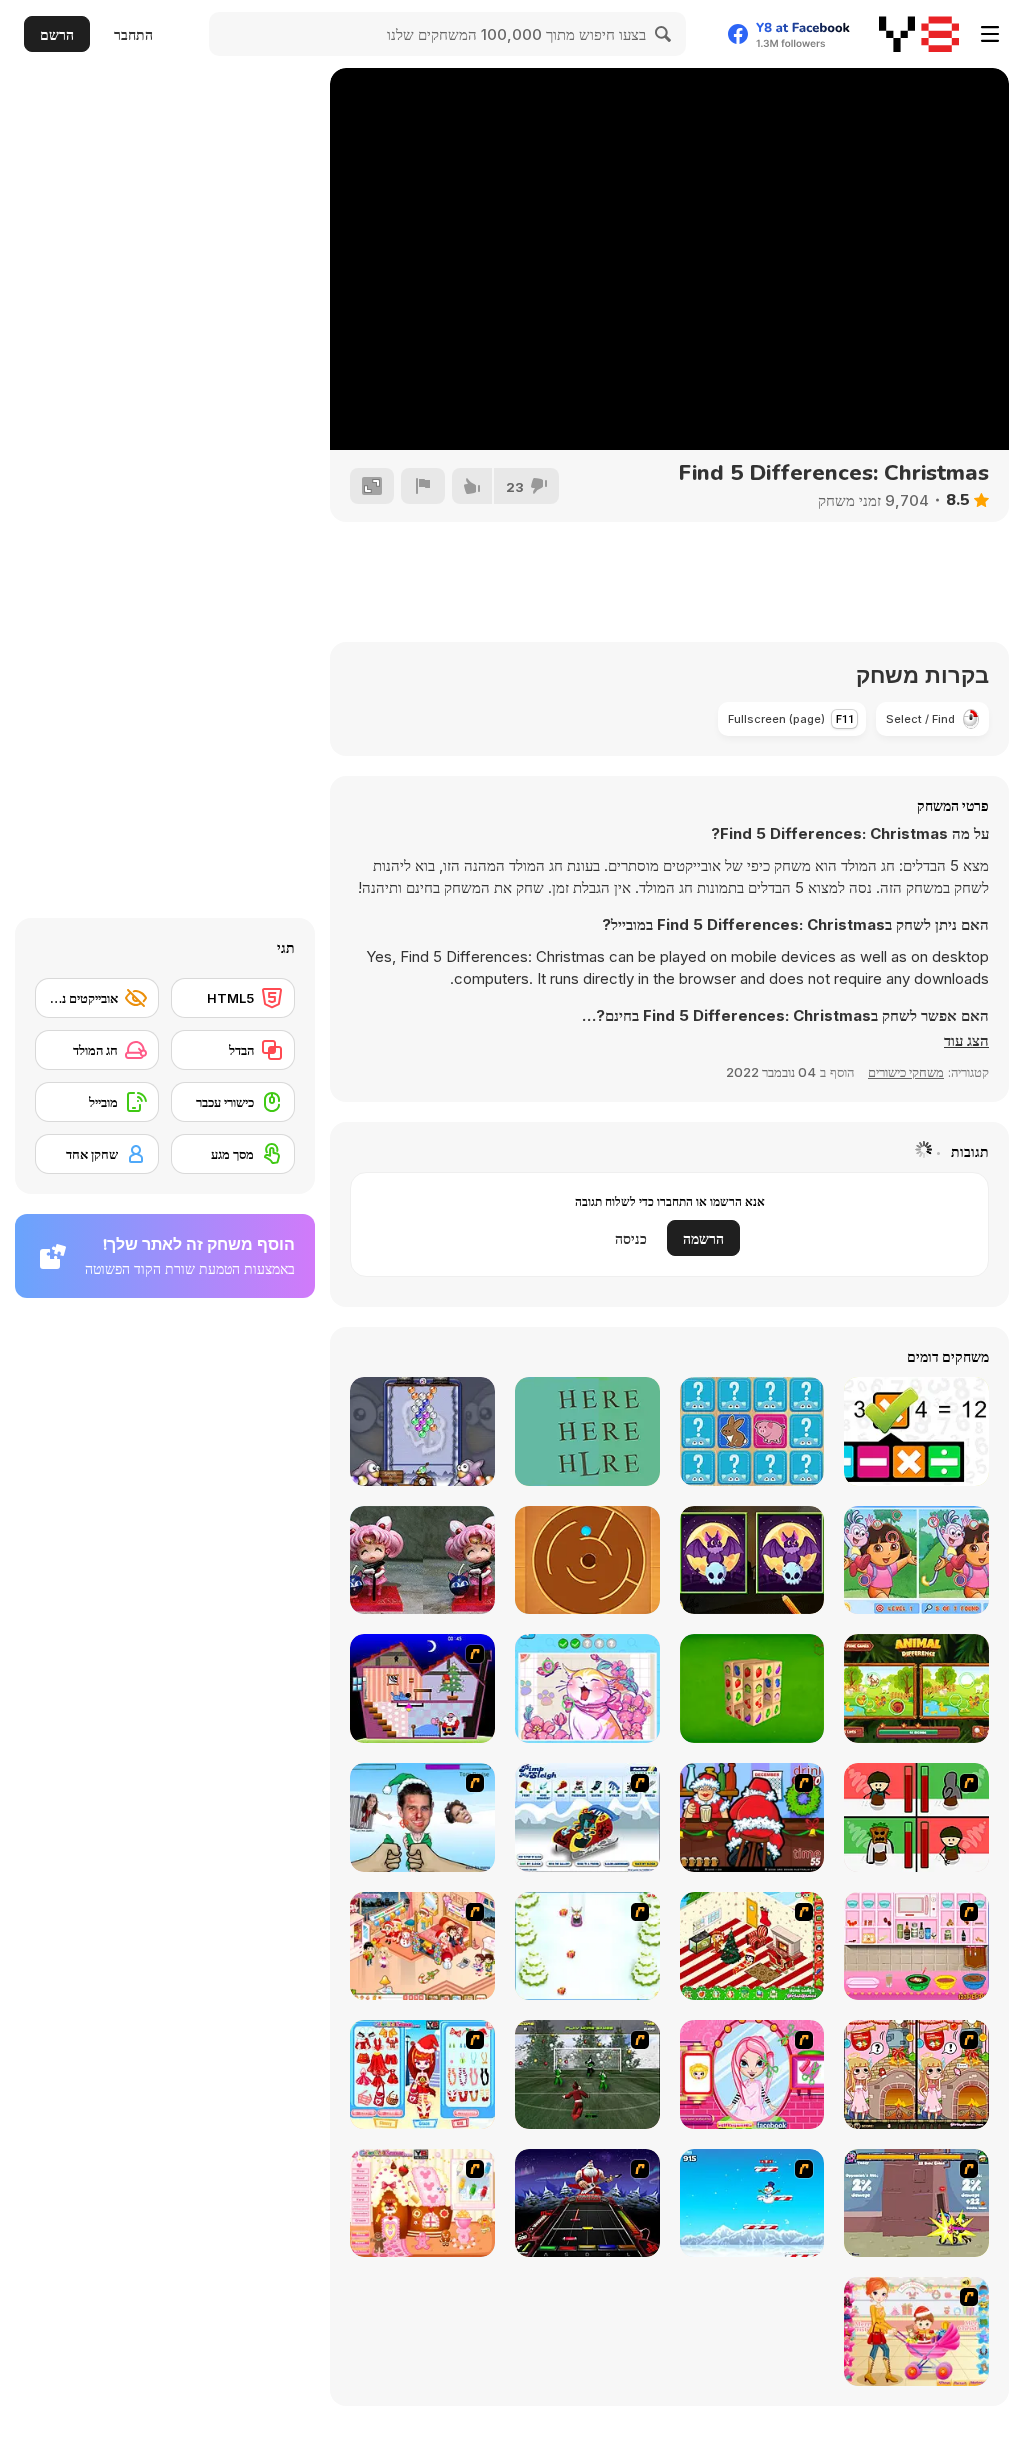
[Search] (664, 34)
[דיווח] (423, 486)
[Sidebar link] (990, 34)
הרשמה (703, 1238)
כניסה (631, 1238)
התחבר (133, 34)
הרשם (57, 34)
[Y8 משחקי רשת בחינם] (919, 34)
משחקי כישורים (906, 1072)
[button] (966, 1041)
